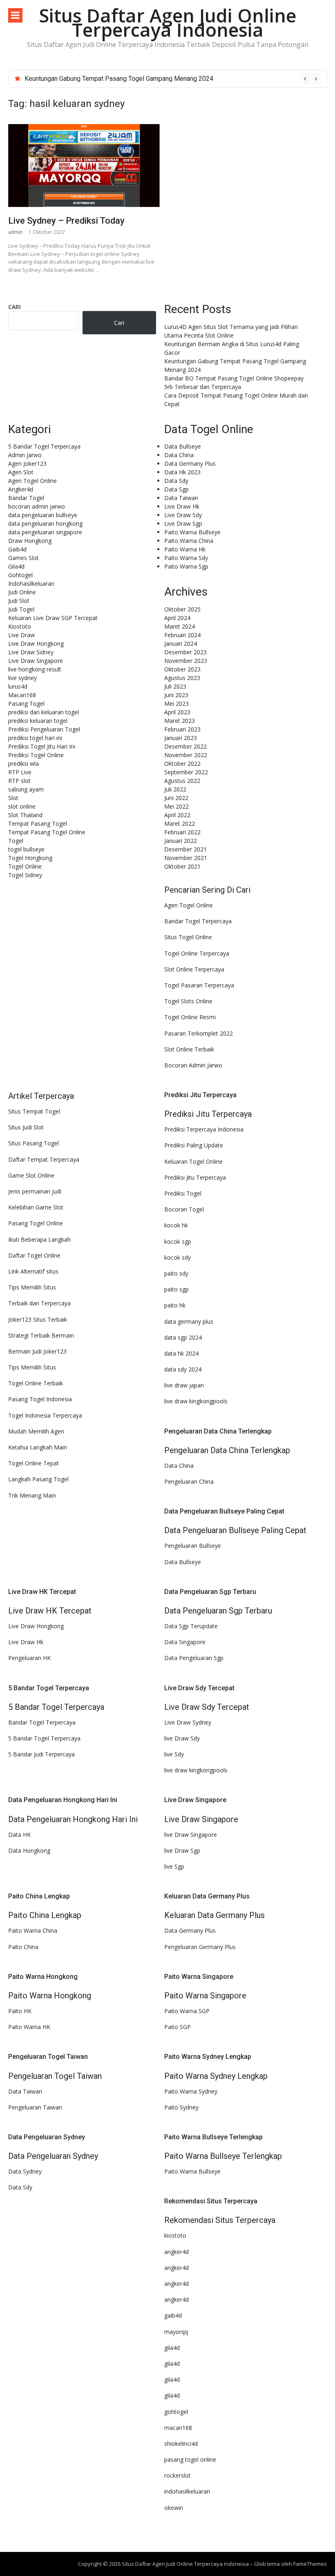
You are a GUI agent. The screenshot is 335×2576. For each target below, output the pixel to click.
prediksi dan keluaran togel (44, 712)
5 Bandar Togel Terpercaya (44, 446)
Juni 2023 (176, 695)
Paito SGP (178, 2027)
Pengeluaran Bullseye (193, 1546)
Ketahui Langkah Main (38, 1447)
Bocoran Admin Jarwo (193, 1065)
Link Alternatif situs (33, 1271)
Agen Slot (21, 472)
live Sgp (174, 1866)
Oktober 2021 (182, 866)
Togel (16, 841)
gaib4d (173, 2315)
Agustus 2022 (182, 781)
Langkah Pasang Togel (38, 1479)
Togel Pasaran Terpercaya (199, 985)
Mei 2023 (176, 703)
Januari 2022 (181, 841)
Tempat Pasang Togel (38, 823)
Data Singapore (185, 1642)
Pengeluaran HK (29, 1658)
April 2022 (177, 815)
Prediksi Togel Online (36, 755)
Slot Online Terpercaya (194, 969)
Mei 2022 (176, 806)
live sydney (22, 678)
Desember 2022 (185, 746)
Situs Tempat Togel (34, 1111)
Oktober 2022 (182, 763)
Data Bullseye (183, 446)
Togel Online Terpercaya (197, 953)
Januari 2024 (181, 643)
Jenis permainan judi (35, 1191)
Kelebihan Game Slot (36, 1207)
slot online (22, 806)
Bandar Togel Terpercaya (198, 921)
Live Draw (21, 635)
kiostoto (175, 2235)
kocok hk (176, 1225)
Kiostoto (20, 626)
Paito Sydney (181, 2107)
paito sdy (176, 1273)
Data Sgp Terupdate (191, 1626)
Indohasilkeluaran (31, 583)
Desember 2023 (185, 652)
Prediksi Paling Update (194, 1145)
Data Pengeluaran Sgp (194, 1658)
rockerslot (178, 2475)
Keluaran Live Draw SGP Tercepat (53, 618)
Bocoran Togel (184, 1209)
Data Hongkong (29, 1850)
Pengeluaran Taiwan (35, 2107)
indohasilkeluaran (187, 2491)
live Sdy (174, 1754)
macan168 (178, 2428)
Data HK (19, 1835)
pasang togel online (190, 2459)
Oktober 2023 (182, 669)
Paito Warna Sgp (186, 566)
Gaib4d (17, 549)
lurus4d (18, 686)
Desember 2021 (185, 849)
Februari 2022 (182, 832)
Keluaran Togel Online (193, 1161)
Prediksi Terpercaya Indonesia (204, 1129)
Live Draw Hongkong (36, 643)
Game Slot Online (31, 1175)
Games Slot (23, 558)
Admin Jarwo (25, 455)
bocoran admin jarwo (37, 506)
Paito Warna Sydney (191, 2091)
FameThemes (310, 2564)
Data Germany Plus (190, 463)
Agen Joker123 (27, 463)
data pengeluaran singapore (45, 532)
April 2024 (177, 618)
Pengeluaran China (189, 1481)
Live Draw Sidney (31, 652)
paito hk (175, 1305)
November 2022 (186, 755)
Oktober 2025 (182, 609)
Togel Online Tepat (33, 1463)
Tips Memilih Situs (32, 1287)
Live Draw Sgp (183, 523)
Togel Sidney (25, 875)
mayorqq (176, 2332)
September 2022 (186, 772)
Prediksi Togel (183, 1193)
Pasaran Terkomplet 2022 (199, 1033)
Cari (15, 307)
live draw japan (184, 1385)
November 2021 (186, 858)
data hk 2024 (181, 1353)
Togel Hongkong (30, 858)
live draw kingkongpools (196, 1401)
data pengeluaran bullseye (43, 515)
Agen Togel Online (32, 481)
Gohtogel (20, 575)
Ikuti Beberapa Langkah (39, 1239)
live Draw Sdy (182, 1738)
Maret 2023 (180, 721)
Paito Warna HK (29, 2027)
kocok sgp (178, 1241)
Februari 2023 (182, 729)
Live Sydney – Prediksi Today (66, 221)
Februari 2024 (182, 635)
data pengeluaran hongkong (45, 523)
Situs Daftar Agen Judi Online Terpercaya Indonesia (167, 22)
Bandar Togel (26, 498)
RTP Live (20, 772)
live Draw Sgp (182, 1850)
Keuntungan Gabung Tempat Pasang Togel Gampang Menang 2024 (119, 79)
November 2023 (186, 661)
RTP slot (19, 781)
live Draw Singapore (191, 1835)
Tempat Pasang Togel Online (47, 832)
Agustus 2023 (182, 678)
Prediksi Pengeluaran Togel (44, 729)
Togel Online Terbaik (36, 1383)
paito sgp (176, 1289)
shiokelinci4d (181, 2444)
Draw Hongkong (30, 541)
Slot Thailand (25, 815)
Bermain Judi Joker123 (37, 1351)
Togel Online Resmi (190, 1017)
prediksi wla (23, 763)
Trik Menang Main (32, 1495)
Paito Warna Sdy (186, 558)
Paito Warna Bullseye (192, 532)
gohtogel (176, 2412)
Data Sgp (176, 489)
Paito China (23, 1947)
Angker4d (21, 489)
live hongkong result (35, 669)
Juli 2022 (175, 789)
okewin (174, 2508)
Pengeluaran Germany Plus (200, 1947)
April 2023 (177, 712)
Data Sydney (25, 2171)
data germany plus (189, 1321)
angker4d (176, 2252)
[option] (172, 79)
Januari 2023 (181, 738)
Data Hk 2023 (182, 472)
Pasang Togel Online (36, 1223)
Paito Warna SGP (187, 2011)
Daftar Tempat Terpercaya (44, 1159)
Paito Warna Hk (185, 549)
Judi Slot (19, 601)
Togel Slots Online (188, 1001)
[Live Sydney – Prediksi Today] (84, 166)
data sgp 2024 (183, 1337)
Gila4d (16, 566)
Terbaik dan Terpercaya (39, 1303)
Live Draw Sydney (188, 1722)
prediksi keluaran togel (38, 721)
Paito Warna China (189, 541)
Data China (179, 455)
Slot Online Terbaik (189, 1049)
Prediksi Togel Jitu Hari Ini (42, 746)
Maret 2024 (180, 626)
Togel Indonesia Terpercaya (45, 1415)
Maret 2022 (180, 823)
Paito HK (20, 2011)
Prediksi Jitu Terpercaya (195, 1177)
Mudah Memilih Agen (36, 1431)
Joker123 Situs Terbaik (38, 1319)
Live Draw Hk (182, 506)
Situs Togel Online (188, 937)
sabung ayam (26, 789)
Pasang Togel (26, 703)
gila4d (172, 2348)
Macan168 (22, 695)
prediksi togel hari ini (35, 738)
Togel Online (25, 866)
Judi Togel (21, 609)
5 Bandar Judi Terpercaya (41, 1754)
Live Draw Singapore (36, 661)
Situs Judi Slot (26, 1127)
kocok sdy (178, 1257)
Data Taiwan (181, 498)
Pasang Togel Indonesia (40, 1399)
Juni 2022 (176, 798)
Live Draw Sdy (183, 515)
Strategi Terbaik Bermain (41, 1335)
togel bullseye (26, 849)
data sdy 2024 (183, 1369)
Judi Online (22, 592)
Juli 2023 (175, 686)
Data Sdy (176, 481)
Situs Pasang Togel (33, 1143)
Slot (13, 798)
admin (15, 232)
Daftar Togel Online (34, 1255)
